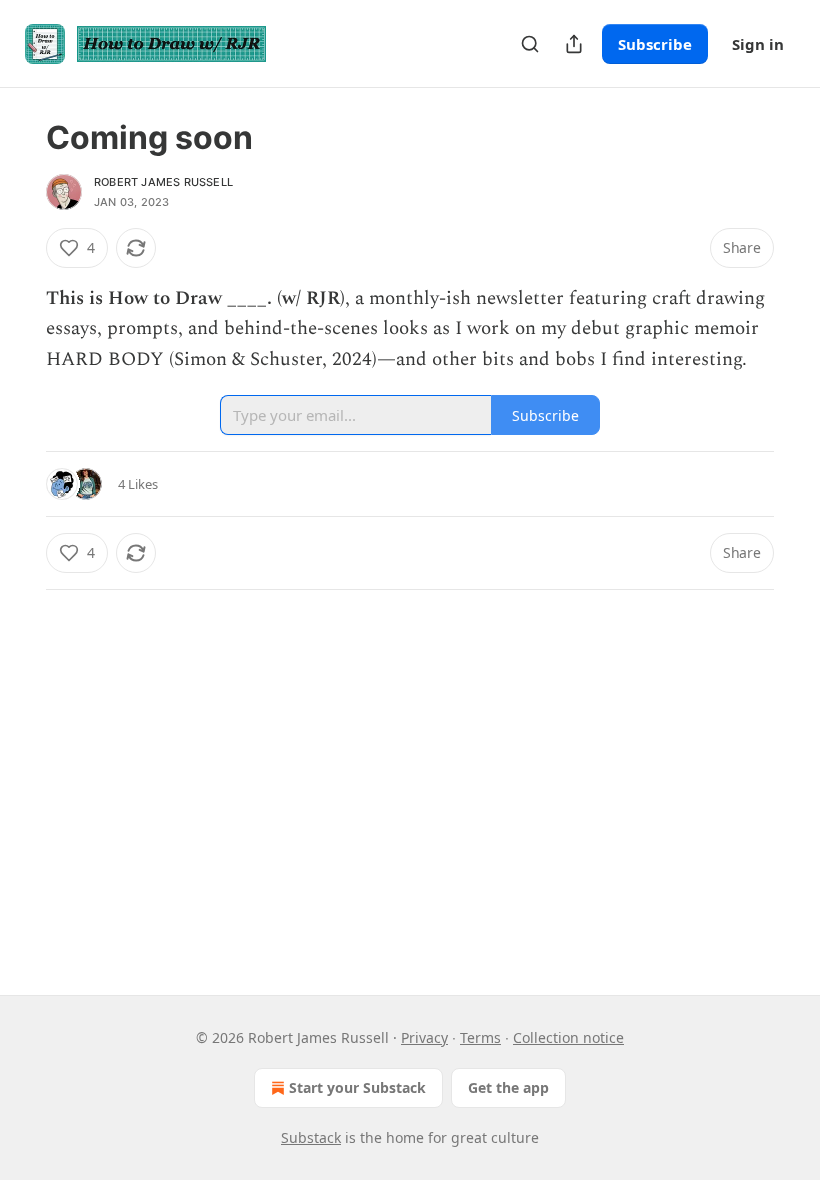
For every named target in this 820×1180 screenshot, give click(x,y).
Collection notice (568, 1037)
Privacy (424, 1037)
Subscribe (655, 44)
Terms (480, 1037)
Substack (311, 1137)
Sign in (758, 44)
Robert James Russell (163, 182)
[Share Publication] (574, 44)
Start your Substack (357, 1087)
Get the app (508, 1087)
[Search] (530, 44)
